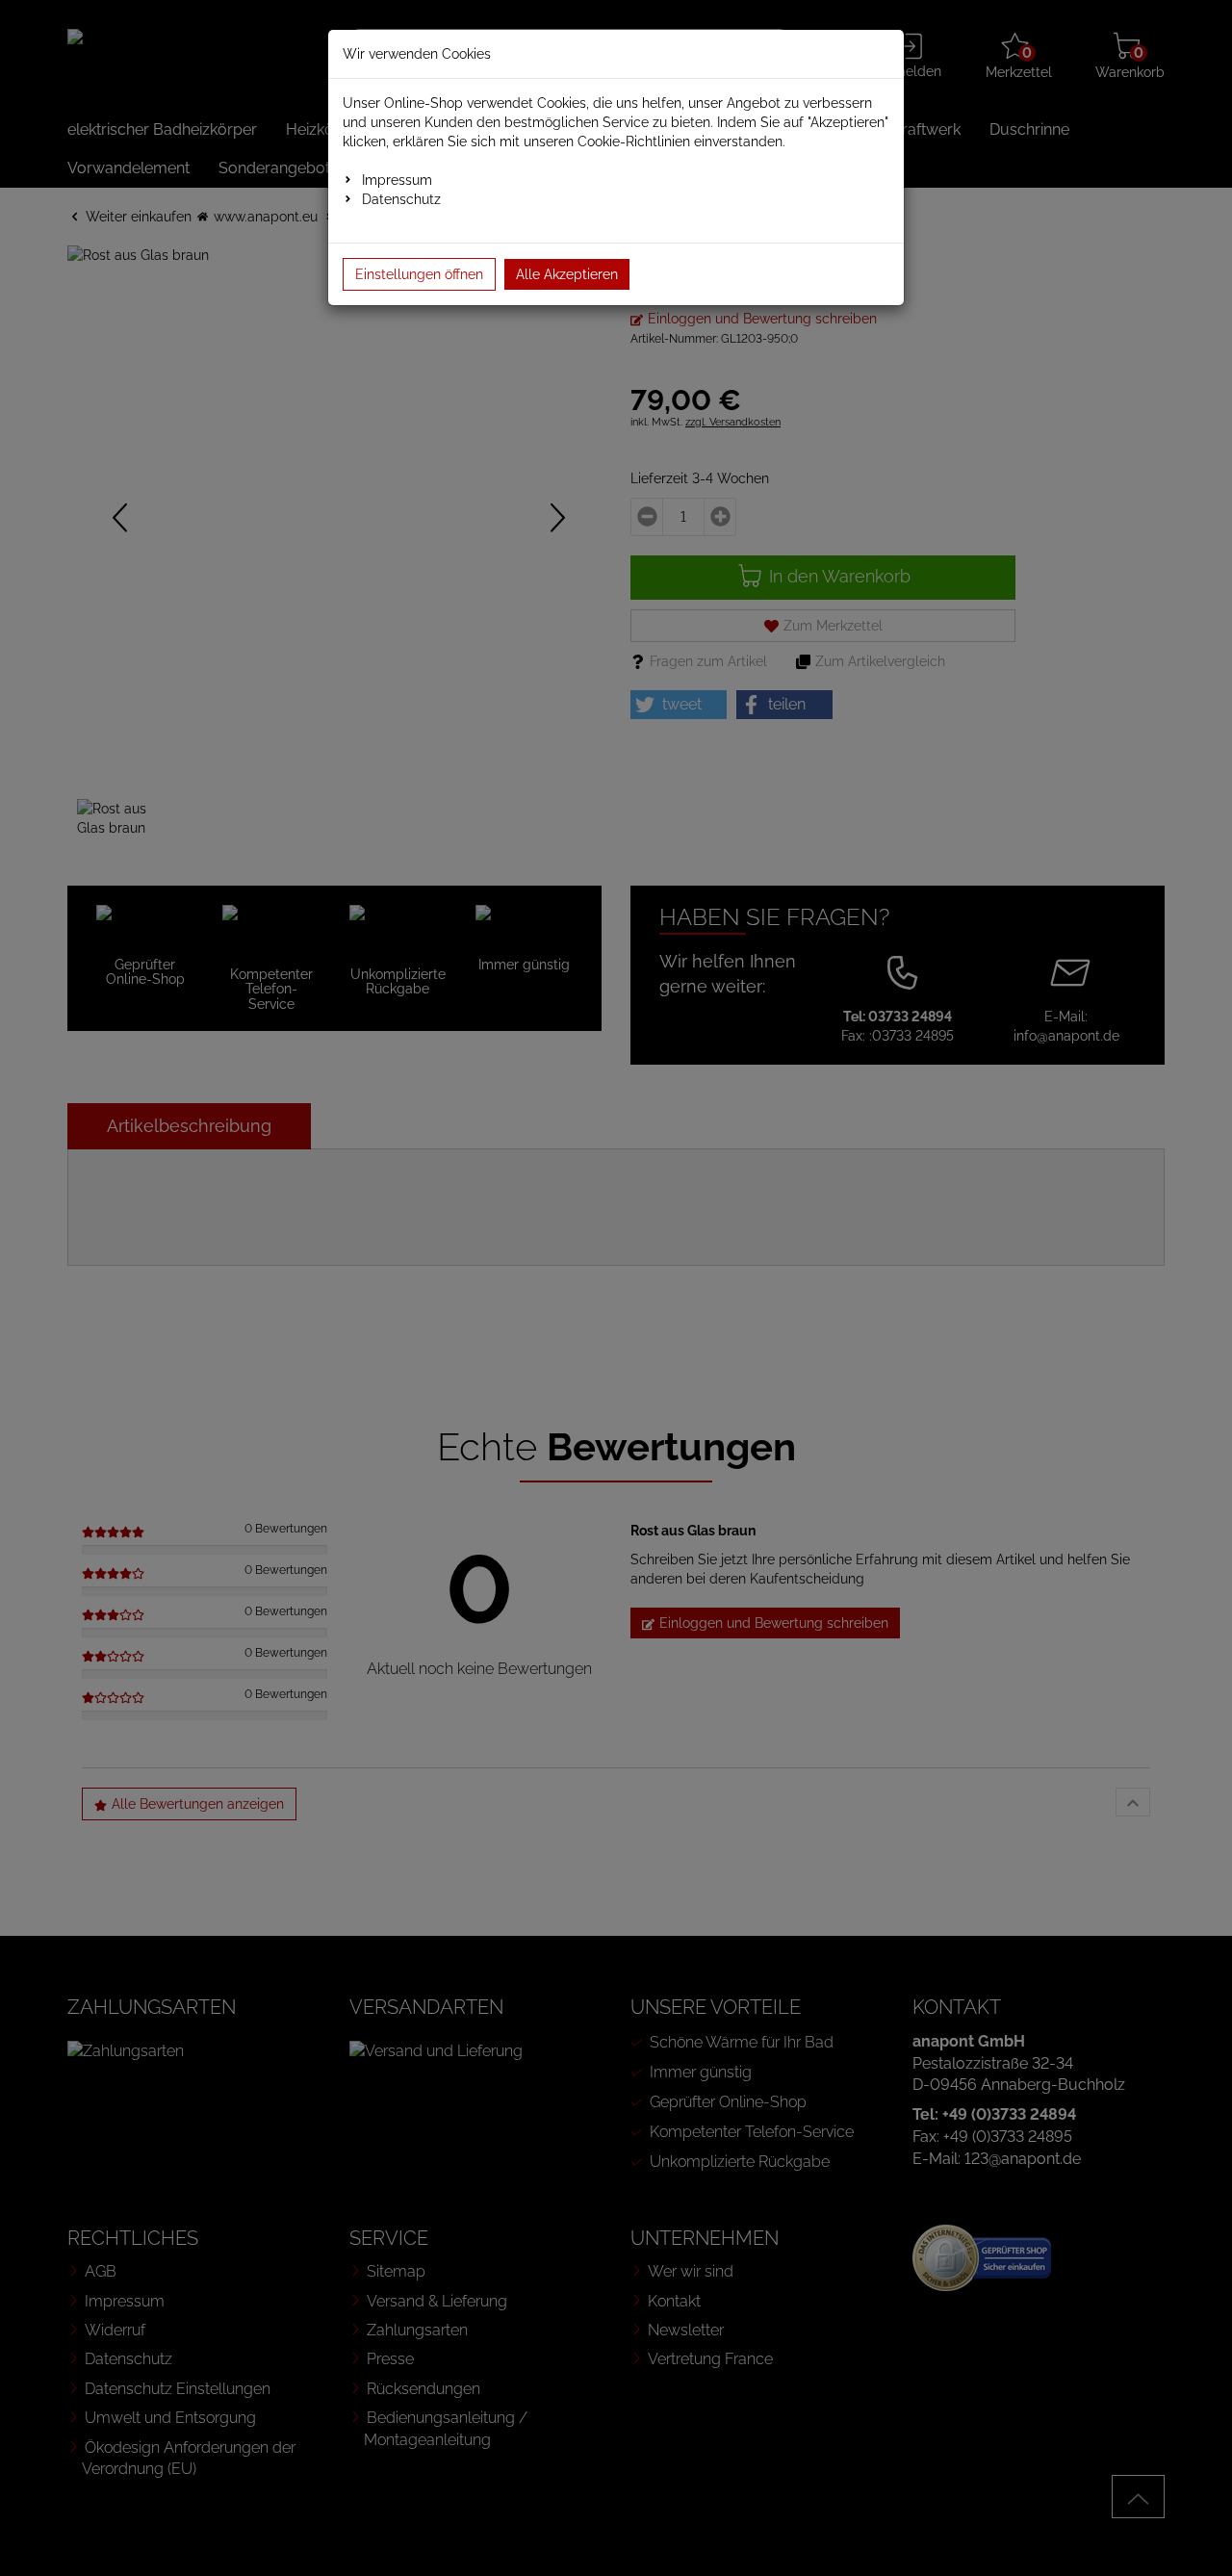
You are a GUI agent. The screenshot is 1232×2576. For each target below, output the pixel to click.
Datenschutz (401, 199)
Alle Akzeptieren (567, 274)
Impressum (397, 180)
